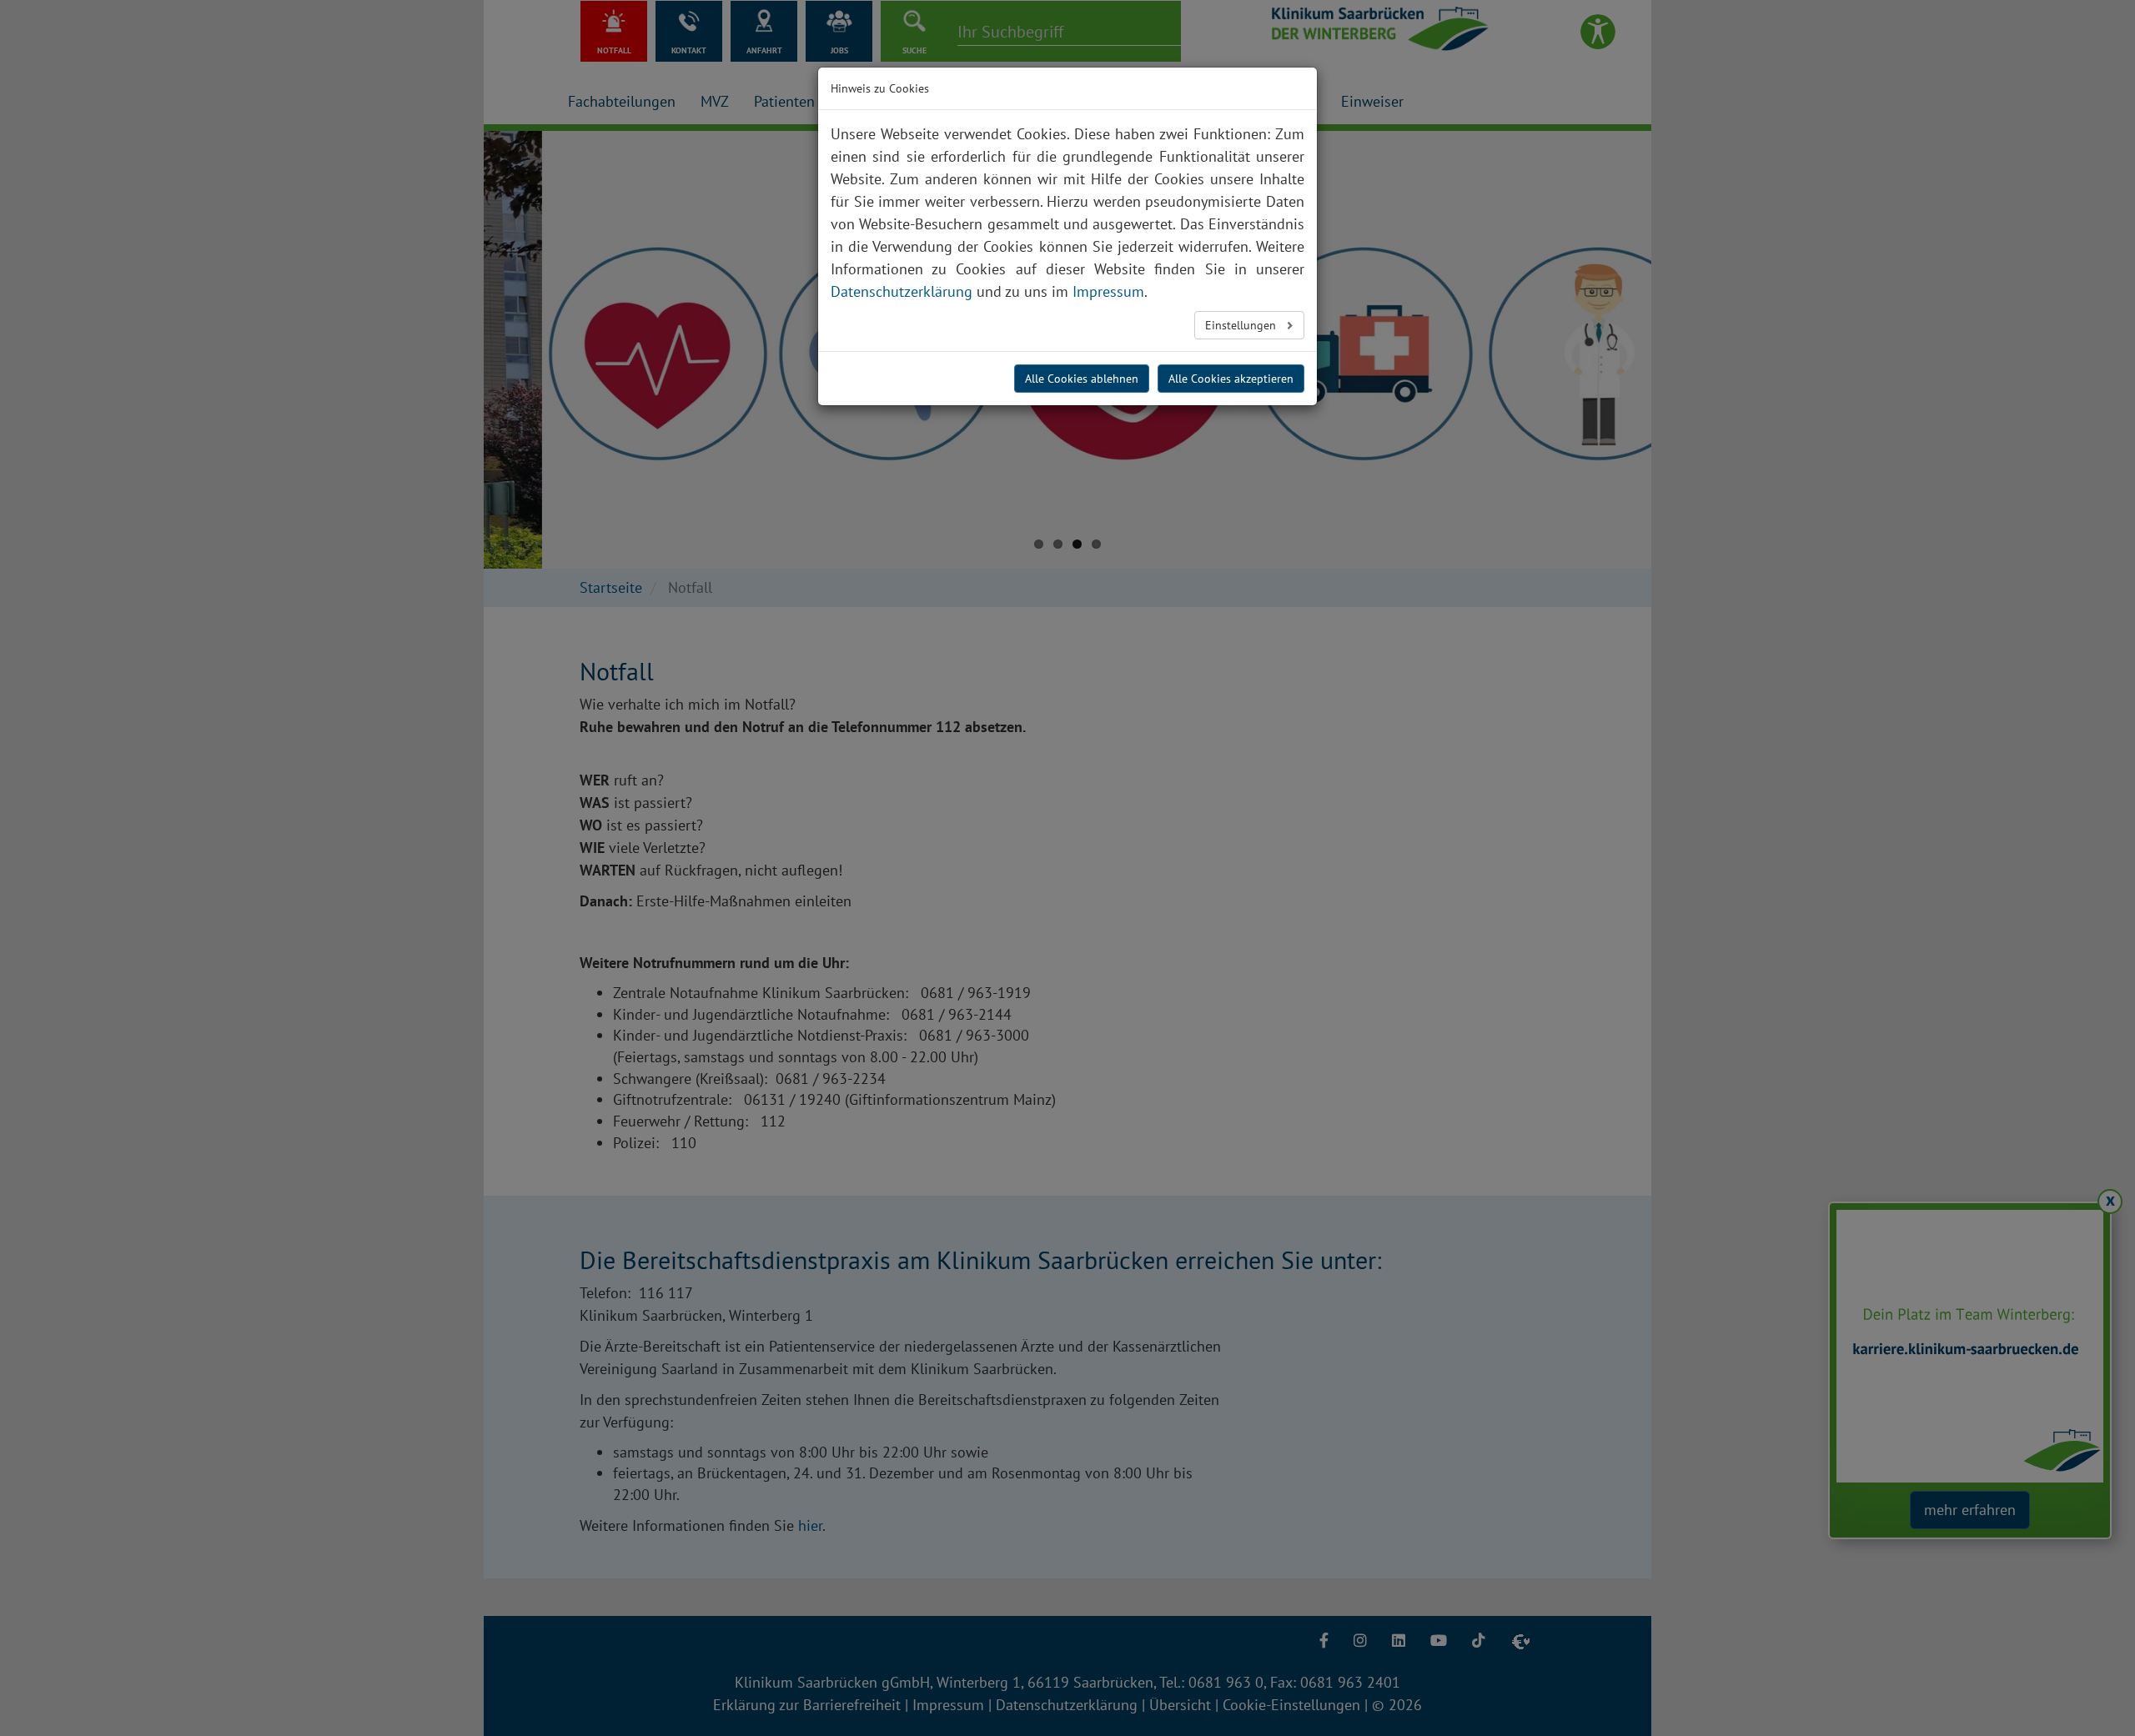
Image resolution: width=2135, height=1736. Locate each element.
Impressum (1108, 291)
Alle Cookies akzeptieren (1231, 379)
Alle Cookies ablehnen (1082, 379)
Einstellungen (1242, 325)
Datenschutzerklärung (902, 291)
